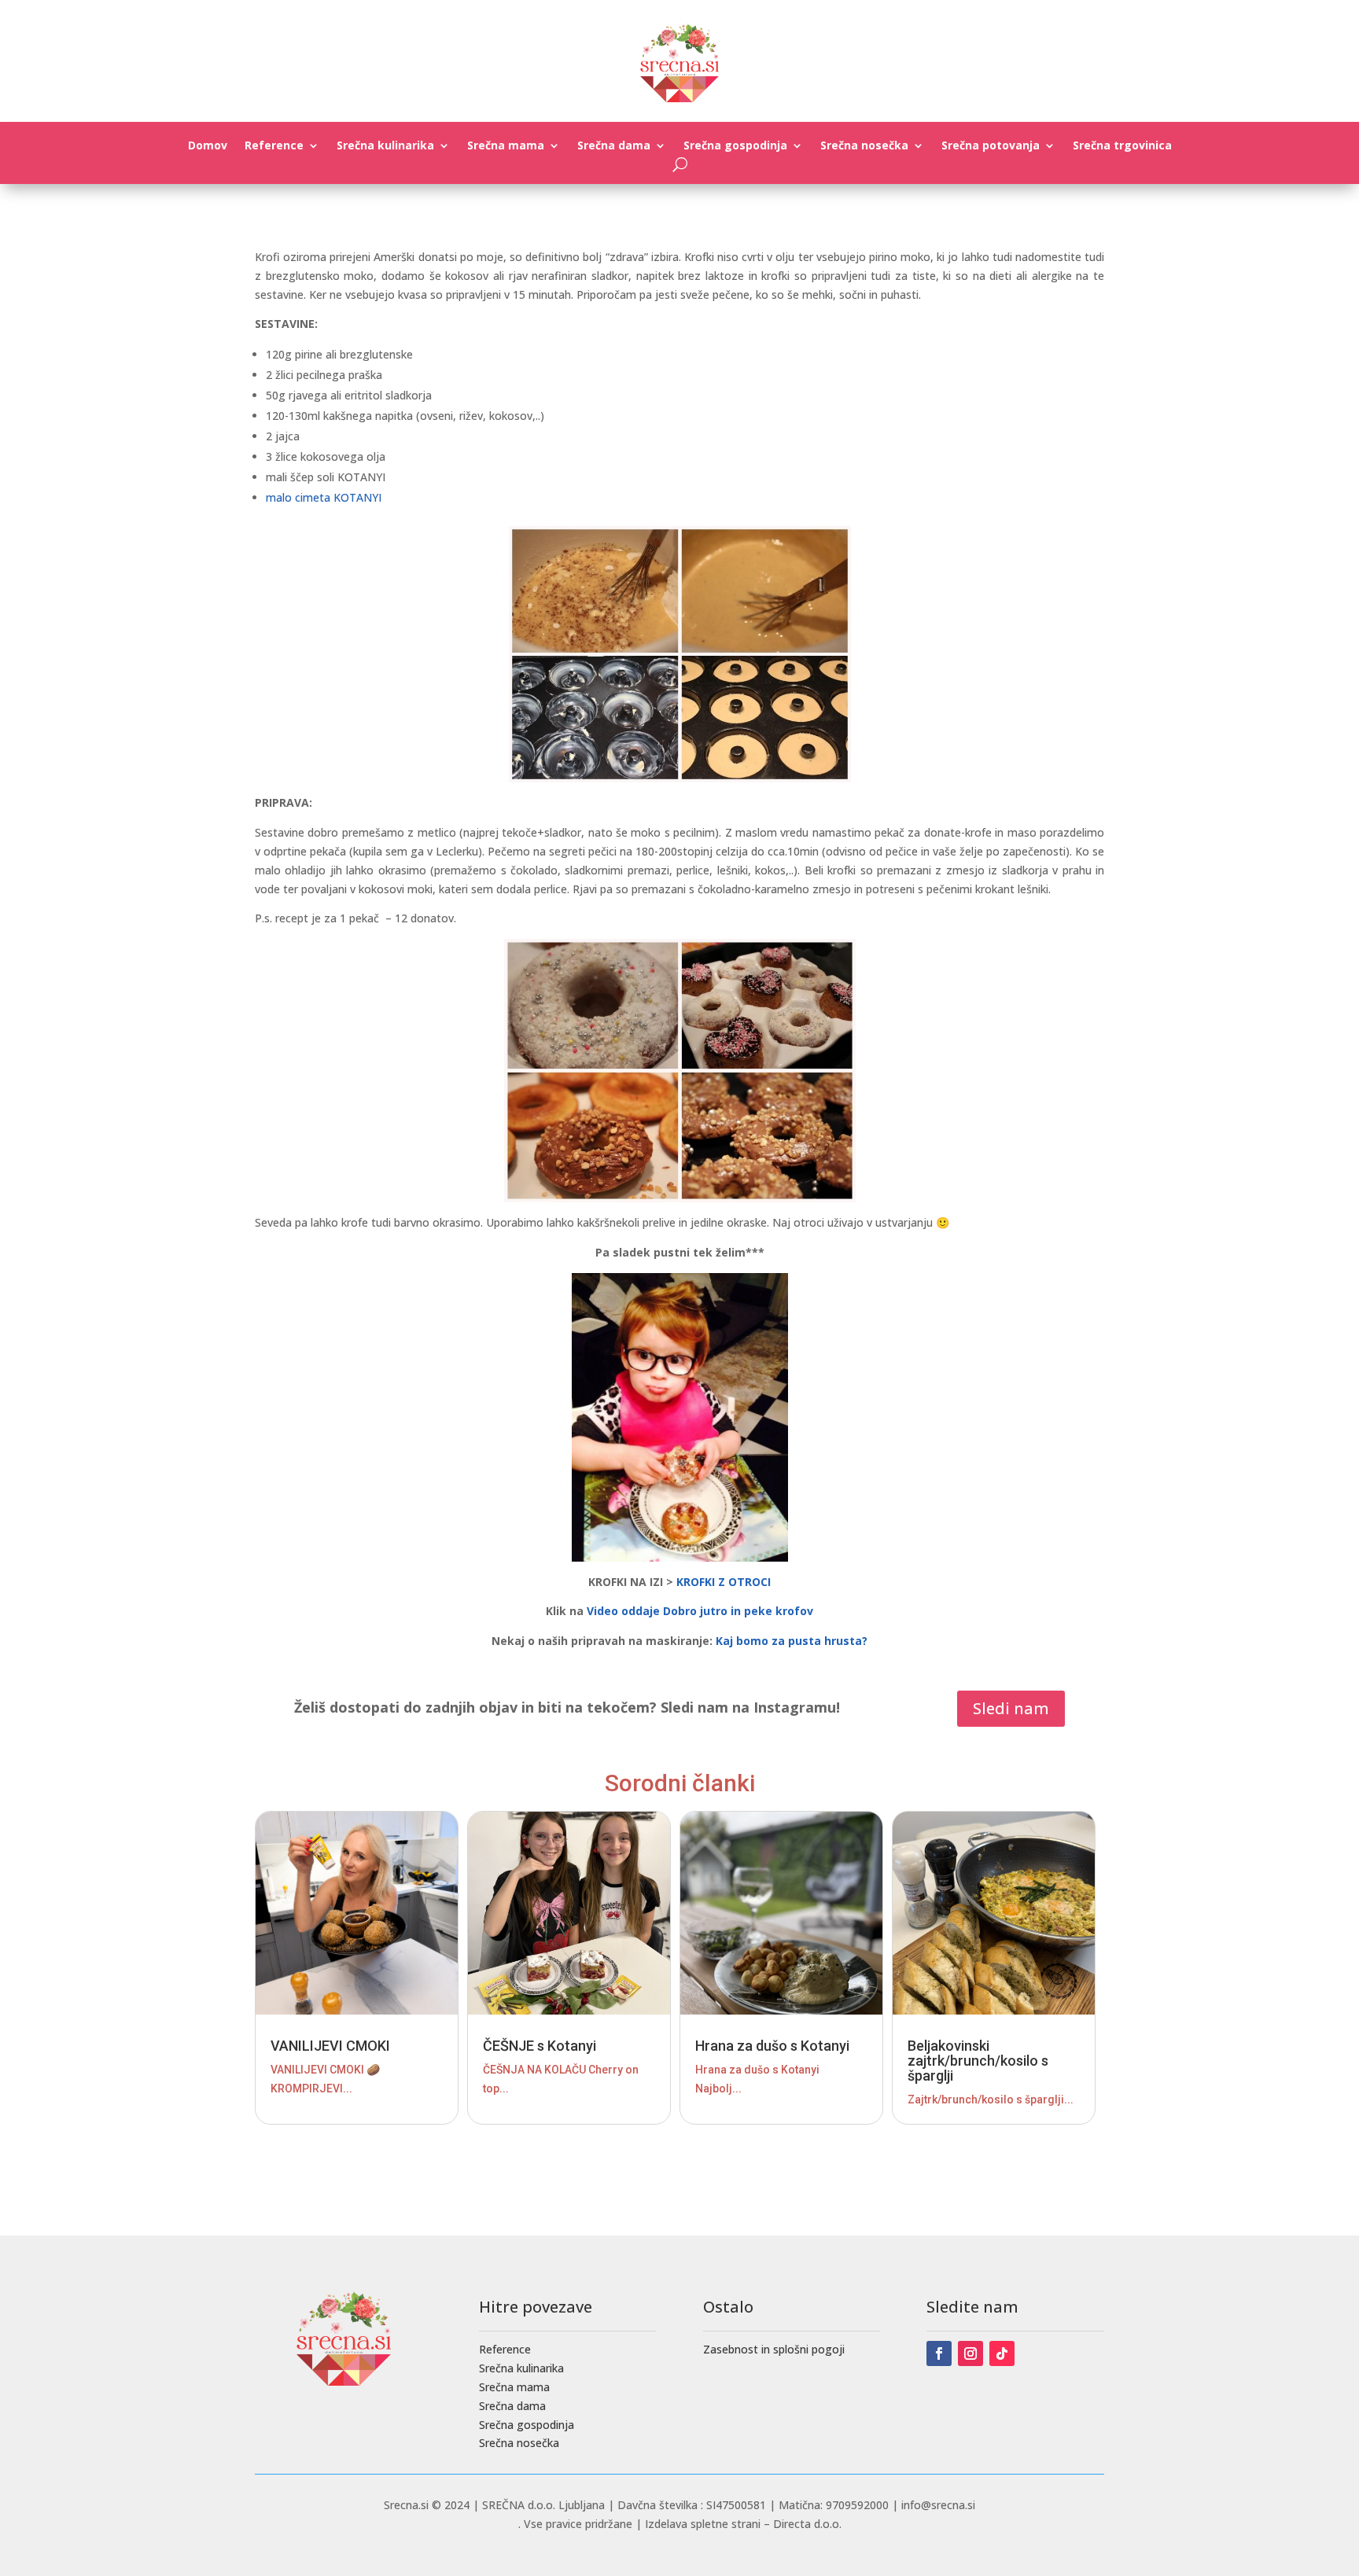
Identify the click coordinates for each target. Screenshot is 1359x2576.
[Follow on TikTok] (1002, 2353)
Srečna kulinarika (385, 146)
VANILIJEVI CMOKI (330, 2046)
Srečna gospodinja (735, 146)
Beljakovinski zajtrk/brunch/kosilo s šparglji (978, 2061)
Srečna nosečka (864, 146)
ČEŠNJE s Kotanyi (540, 2046)
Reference (274, 146)
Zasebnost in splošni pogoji (774, 2349)
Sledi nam (1011, 1708)
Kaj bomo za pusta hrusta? (792, 1641)
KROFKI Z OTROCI (724, 1582)
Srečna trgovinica (1122, 146)
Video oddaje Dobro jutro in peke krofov (700, 1611)
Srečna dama (614, 146)
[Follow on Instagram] (970, 2353)
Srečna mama (506, 146)
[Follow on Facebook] (939, 2353)
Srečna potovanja (991, 146)
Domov (208, 146)
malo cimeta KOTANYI (324, 497)
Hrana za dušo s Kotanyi (772, 2046)
